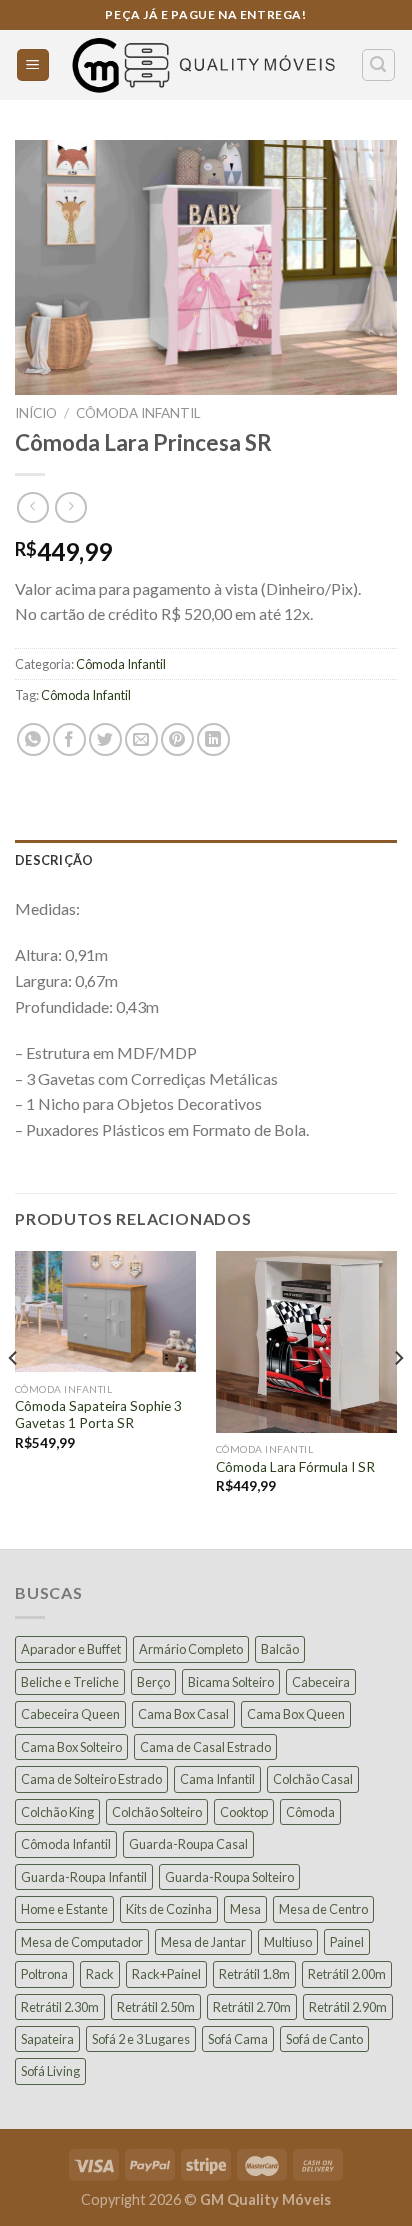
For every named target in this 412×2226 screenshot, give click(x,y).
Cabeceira (321, 1682)
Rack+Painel (166, 1974)
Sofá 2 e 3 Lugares (141, 2039)
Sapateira (47, 2039)
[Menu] (33, 65)
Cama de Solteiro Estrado (91, 1779)
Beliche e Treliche (70, 1682)
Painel (347, 1942)
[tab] (206, 860)
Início (36, 413)
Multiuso (288, 1942)
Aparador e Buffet (71, 1649)
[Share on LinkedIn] (213, 739)
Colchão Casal (313, 1779)
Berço (153, 1682)
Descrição (54, 860)
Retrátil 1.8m (254, 1974)
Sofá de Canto (324, 2039)
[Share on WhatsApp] (33, 739)
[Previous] (14, 1398)
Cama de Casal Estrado (205, 1747)
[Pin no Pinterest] (177, 739)
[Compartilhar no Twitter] (105, 739)
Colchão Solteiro (157, 1812)
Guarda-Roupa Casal (188, 1844)
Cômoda (310, 1812)
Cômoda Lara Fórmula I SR (295, 1467)
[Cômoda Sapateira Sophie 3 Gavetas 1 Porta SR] (105, 1311)
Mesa (245, 1909)
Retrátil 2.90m (348, 2007)
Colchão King (57, 1812)
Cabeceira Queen (70, 1714)
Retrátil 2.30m (60, 2007)
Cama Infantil (217, 1779)
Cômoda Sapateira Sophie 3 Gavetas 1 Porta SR (98, 1415)
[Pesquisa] (379, 65)
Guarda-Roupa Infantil (84, 1877)
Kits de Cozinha (169, 1909)
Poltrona (44, 1974)
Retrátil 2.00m (347, 1974)
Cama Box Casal (183, 1714)
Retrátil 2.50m (156, 2007)
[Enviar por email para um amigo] (141, 739)
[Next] (398, 1398)
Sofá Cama (238, 2039)
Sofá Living (50, 2071)
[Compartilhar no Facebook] (69, 739)
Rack (100, 1974)
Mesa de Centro (323, 1909)
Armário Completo (191, 1649)
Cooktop (244, 1812)
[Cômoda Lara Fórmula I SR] (306, 1341)
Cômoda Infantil (138, 413)
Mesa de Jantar (203, 1942)
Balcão (280, 1649)
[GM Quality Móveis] (205, 64)
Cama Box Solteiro (71, 1747)
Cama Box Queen (296, 1714)
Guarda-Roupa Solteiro (229, 1877)
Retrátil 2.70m (252, 2007)
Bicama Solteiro (231, 1682)
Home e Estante (64, 1909)
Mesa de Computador (82, 1942)
